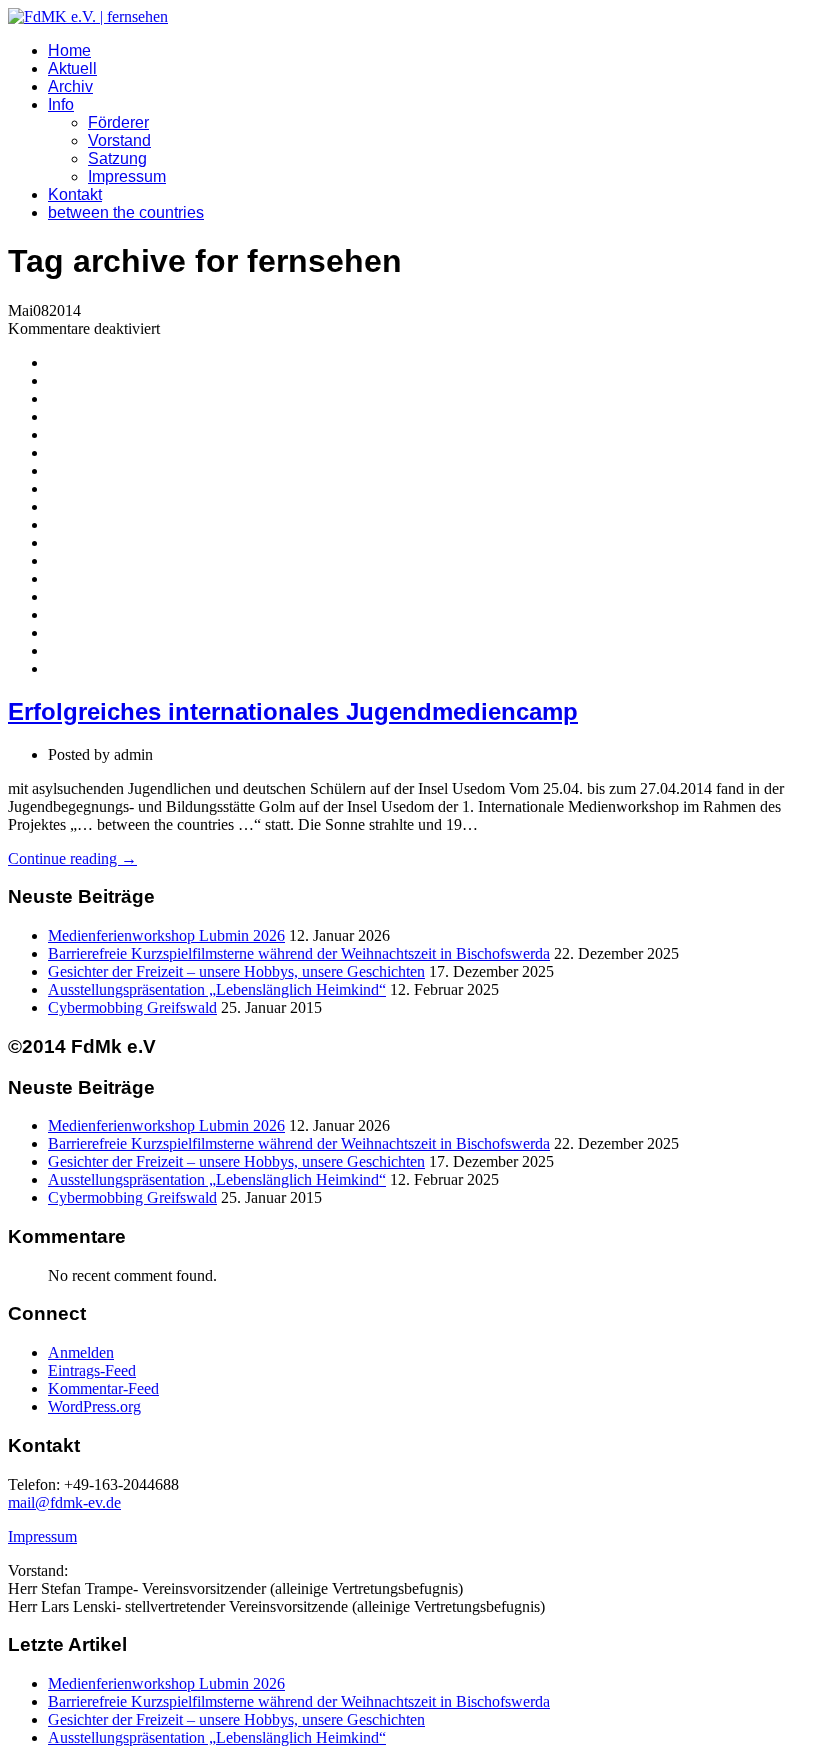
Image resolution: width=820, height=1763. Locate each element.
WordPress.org (94, 1406)
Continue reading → (72, 858)
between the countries (126, 212)
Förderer (118, 122)
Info (61, 104)
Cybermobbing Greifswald (132, 1007)
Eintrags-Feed (92, 1370)
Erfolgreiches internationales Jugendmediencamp (293, 711)
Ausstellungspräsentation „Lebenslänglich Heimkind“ (217, 989)
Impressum (127, 176)
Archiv (70, 86)
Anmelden (81, 1352)
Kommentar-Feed (103, 1388)
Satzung (117, 158)
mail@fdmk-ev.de (64, 1502)
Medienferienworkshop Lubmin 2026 (166, 935)
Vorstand (119, 140)
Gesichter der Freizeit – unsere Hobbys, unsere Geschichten (236, 971)
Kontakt (75, 194)
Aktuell (72, 68)
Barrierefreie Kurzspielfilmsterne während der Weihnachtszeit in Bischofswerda (299, 953)
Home (69, 50)
